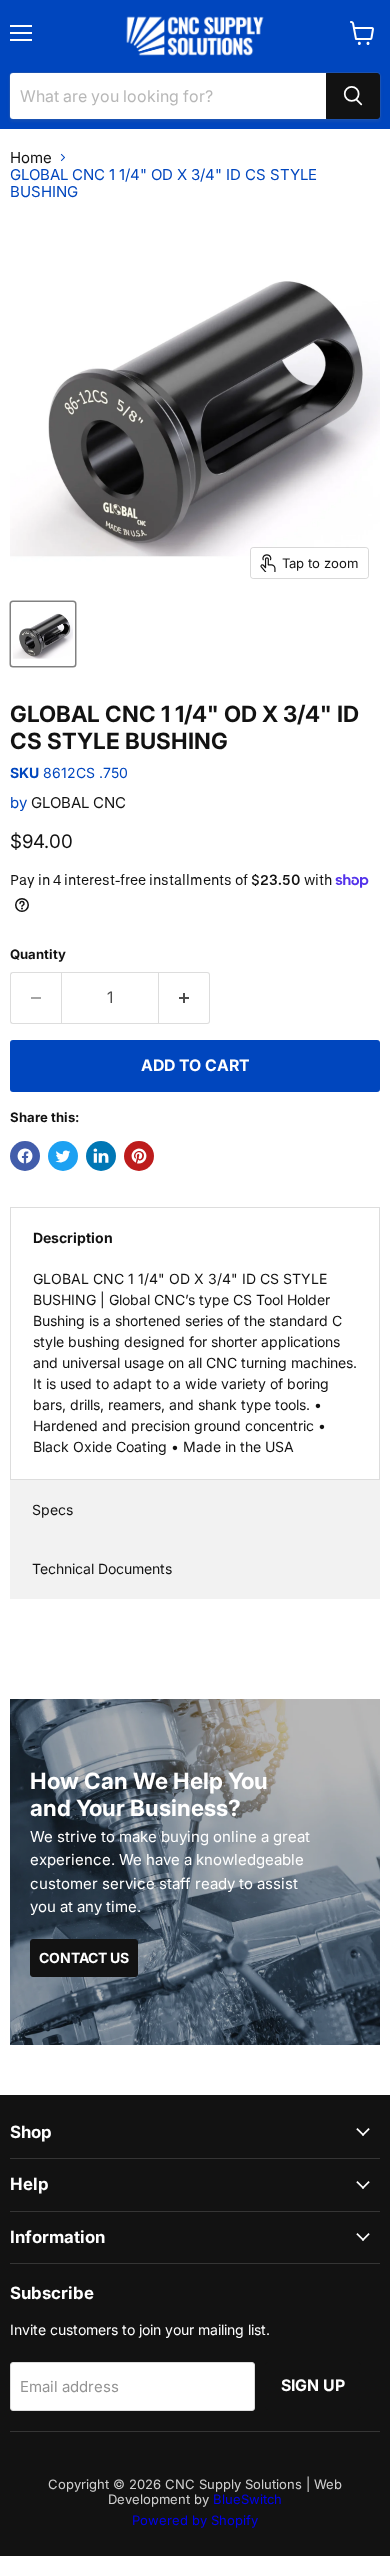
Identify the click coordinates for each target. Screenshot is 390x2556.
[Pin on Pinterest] (139, 1156)
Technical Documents (102, 1568)
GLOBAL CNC (78, 802)
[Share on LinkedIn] (101, 1156)
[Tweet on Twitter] (63, 1156)
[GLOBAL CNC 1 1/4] (43, 634)
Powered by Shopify (195, 2520)
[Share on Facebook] (25, 1156)
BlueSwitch (247, 2499)
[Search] (353, 96)
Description (73, 1237)
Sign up (313, 2385)
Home (31, 157)
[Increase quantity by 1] (184, 998)
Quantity (38, 954)
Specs (52, 1509)
